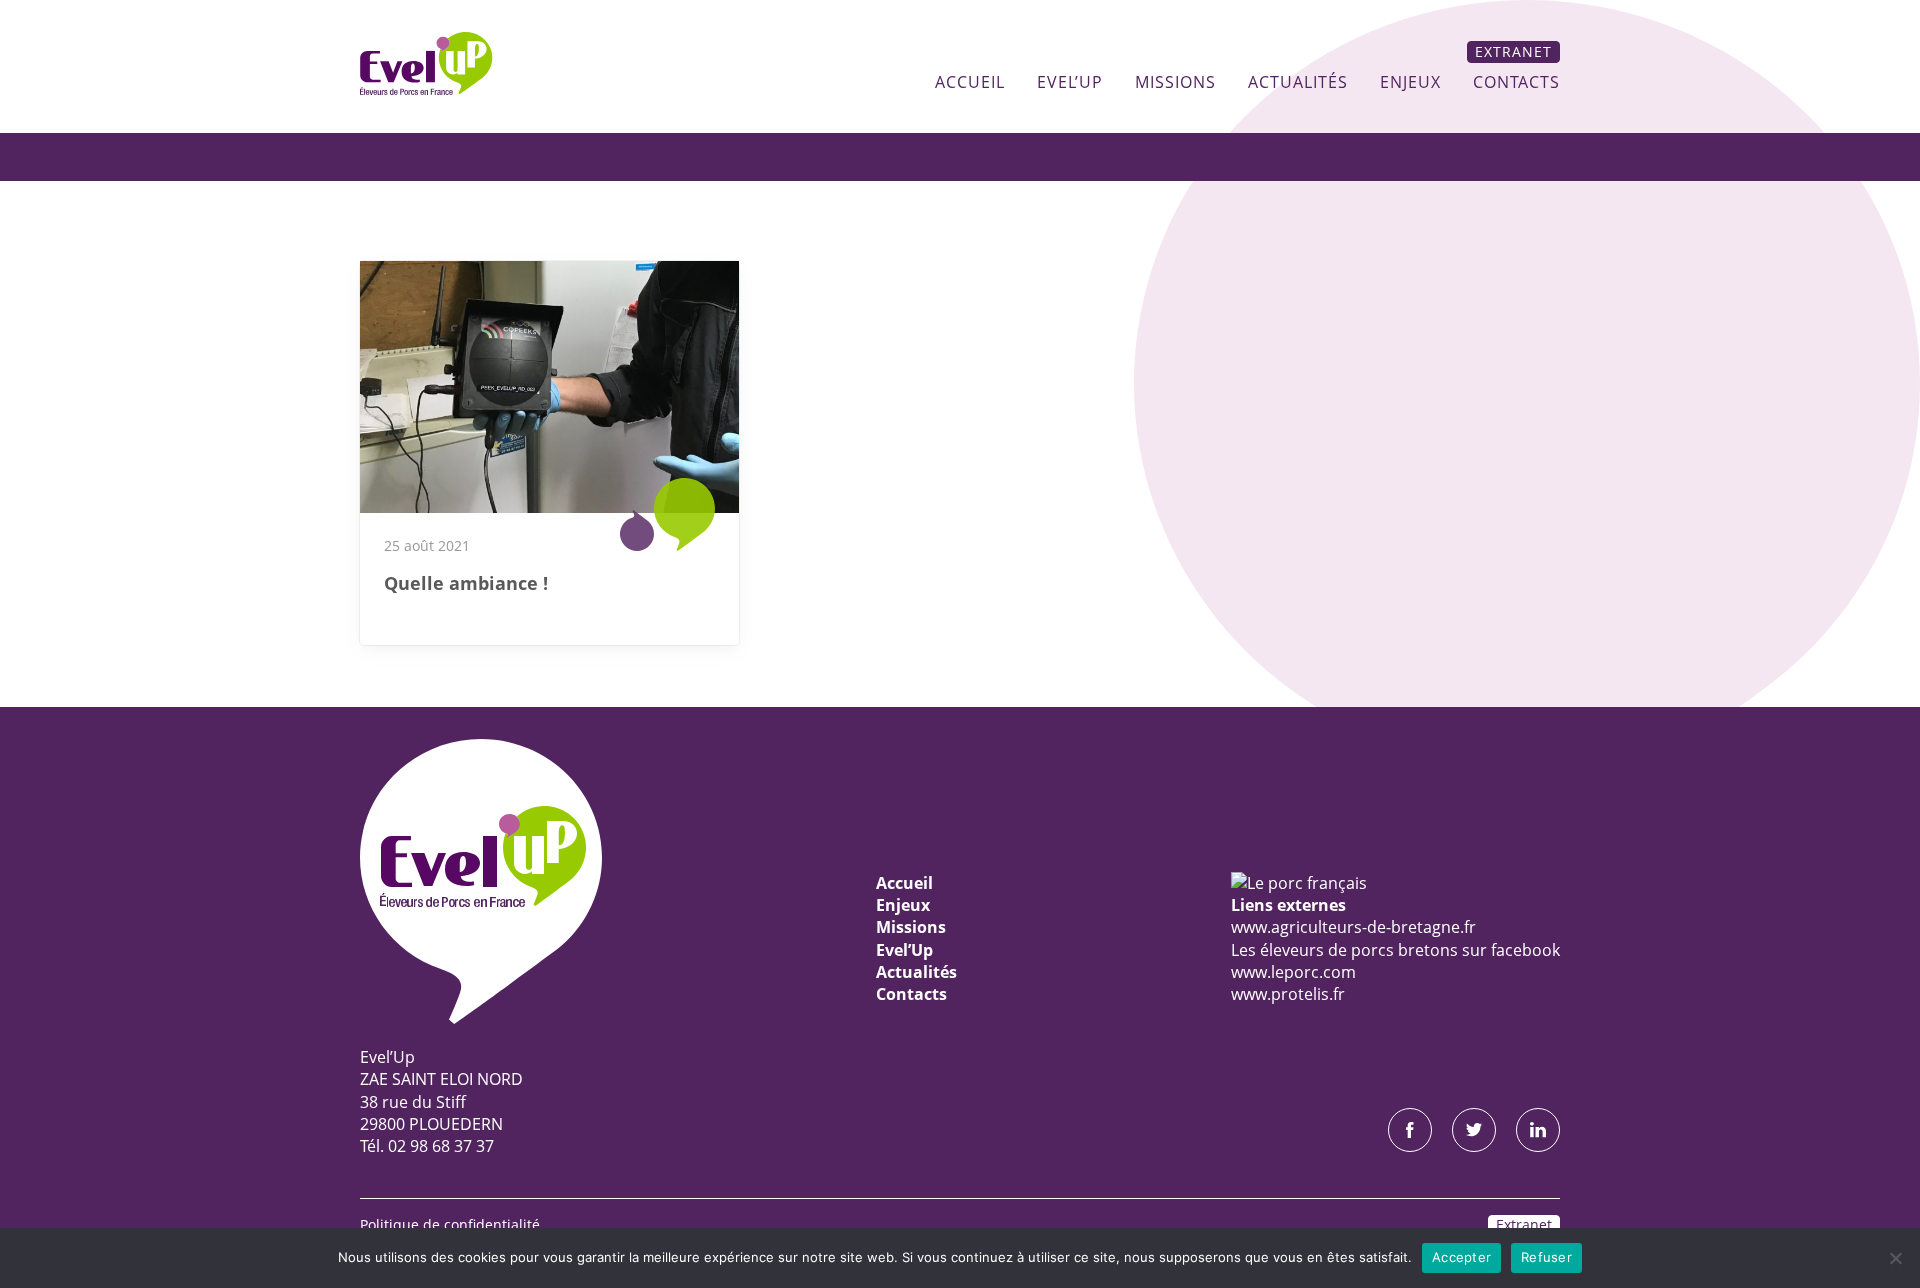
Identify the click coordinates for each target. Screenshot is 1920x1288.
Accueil (970, 82)
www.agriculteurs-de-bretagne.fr (1353, 927)
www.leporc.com (1293, 972)
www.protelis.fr (1288, 994)
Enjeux (1410, 82)
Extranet (1513, 51)
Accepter (1461, 1257)
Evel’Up (1070, 82)
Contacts (1516, 82)
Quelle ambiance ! (466, 583)
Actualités (1298, 82)
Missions (1175, 82)
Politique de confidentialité (450, 1224)
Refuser (1546, 1257)
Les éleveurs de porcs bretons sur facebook (1395, 950)
